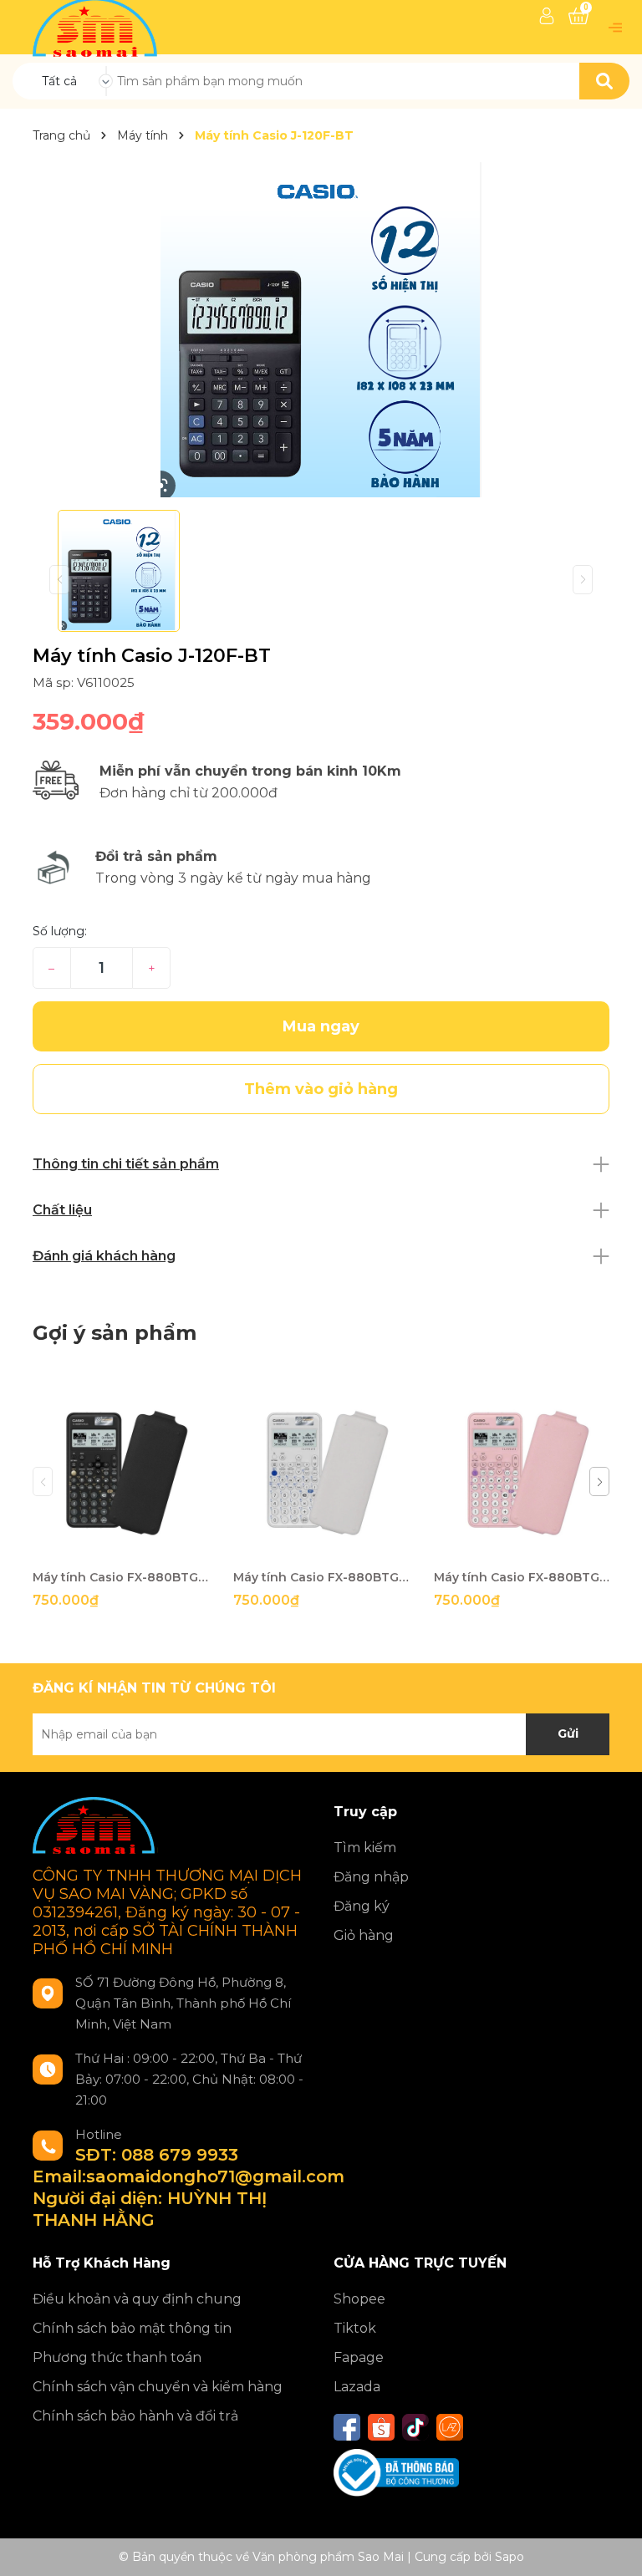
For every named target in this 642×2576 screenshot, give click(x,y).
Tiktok (355, 2328)
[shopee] (381, 2427)
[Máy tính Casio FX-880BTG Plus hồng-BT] (522, 1473)
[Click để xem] (321, 330)
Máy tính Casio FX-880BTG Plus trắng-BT (321, 1577)
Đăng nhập (371, 1877)
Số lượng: (60, 931)
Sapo (510, 2557)
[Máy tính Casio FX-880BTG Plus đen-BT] (120, 1473)
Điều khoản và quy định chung (137, 2299)
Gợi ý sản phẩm (115, 1333)
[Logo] (97, 26)
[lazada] (450, 2427)
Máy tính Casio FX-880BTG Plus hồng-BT (522, 1577)
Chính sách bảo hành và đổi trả (135, 2416)
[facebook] (347, 2427)
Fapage (359, 2357)
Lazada (357, 2387)
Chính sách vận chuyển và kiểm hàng (158, 2387)
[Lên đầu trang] (613, 2547)
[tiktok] (415, 2427)
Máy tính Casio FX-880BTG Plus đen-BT (120, 1577)
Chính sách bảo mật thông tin (132, 2328)
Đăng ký (362, 1906)
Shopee (359, 2299)
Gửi (568, 1733)
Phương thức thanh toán (117, 2357)
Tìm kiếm (365, 1848)
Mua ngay (321, 1026)
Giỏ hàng (364, 1935)
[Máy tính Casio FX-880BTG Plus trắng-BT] (321, 1473)
